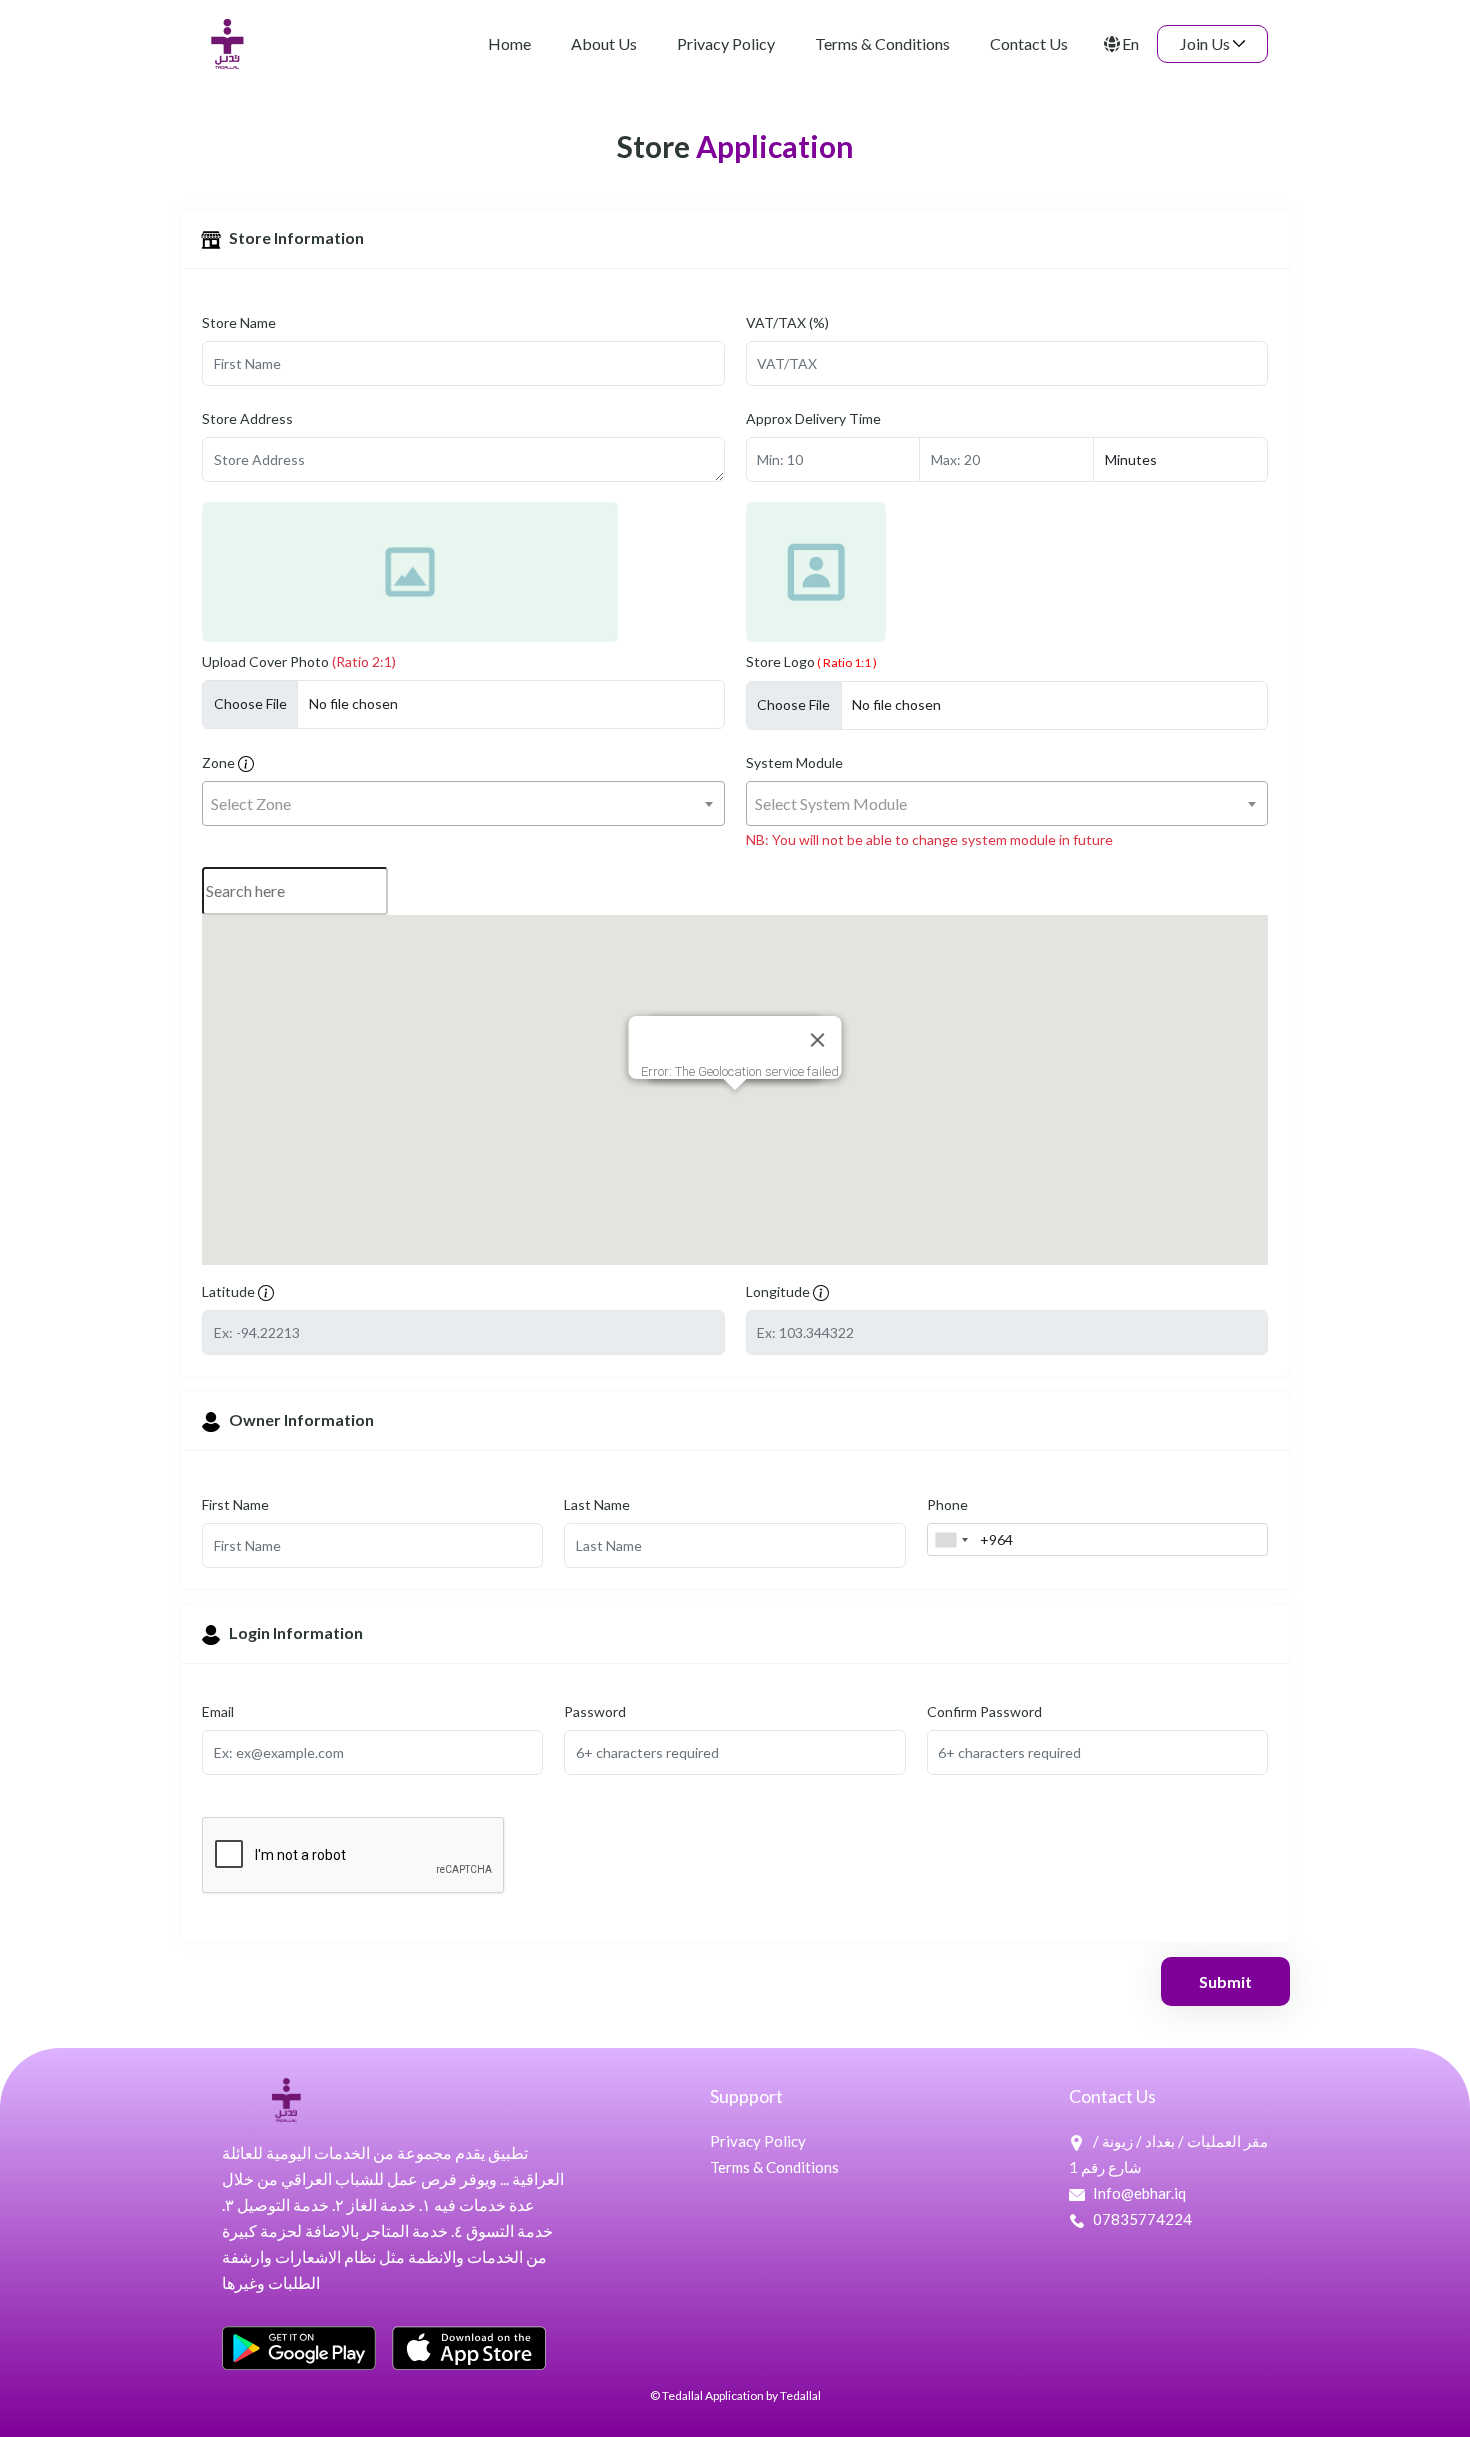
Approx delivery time (813, 418)
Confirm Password (984, 1711)
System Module (794, 762)
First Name (235, 1504)
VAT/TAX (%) (787, 322)
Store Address (247, 418)
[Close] (818, 1040)
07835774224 (1141, 2219)
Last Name (597, 1504)
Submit (1225, 1981)
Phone (947, 1504)
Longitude (779, 1291)
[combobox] (463, 803)
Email (218, 1711)
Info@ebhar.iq (1139, 2193)
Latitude (230, 1291)
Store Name (239, 322)
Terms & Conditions (774, 2167)
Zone (220, 762)
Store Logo (811, 661)
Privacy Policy (758, 2141)
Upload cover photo (299, 661)
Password (595, 1711)
